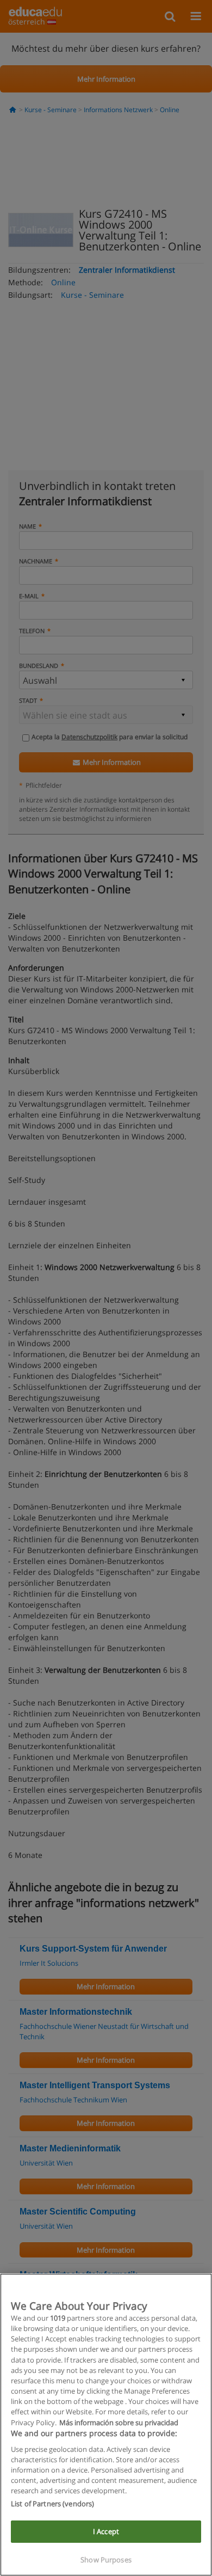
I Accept (106, 2531)
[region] (106, 2425)
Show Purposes (106, 2560)
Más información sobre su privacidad (119, 2422)
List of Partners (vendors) (52, 2504)
